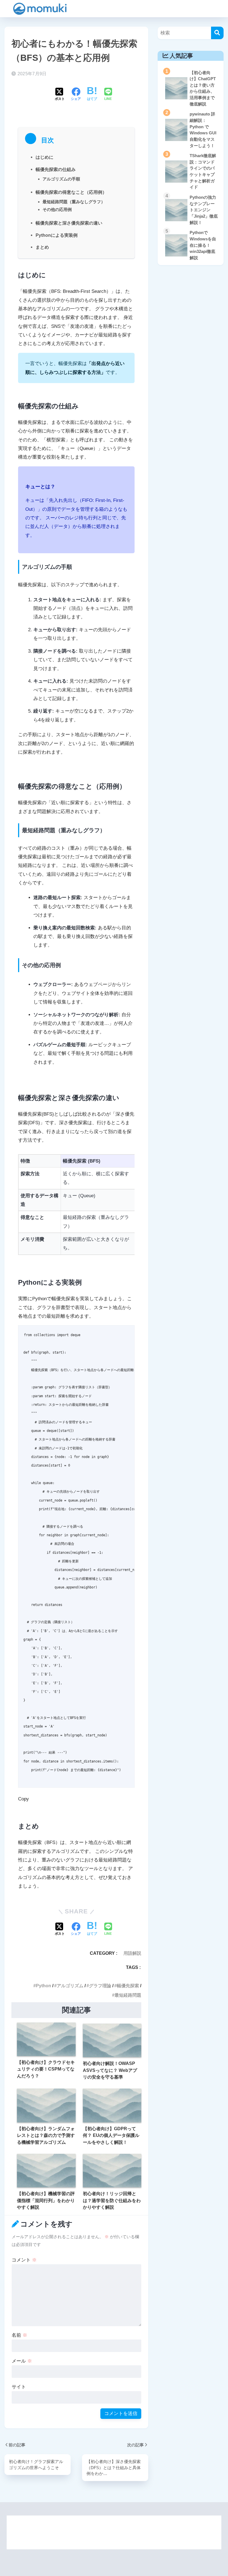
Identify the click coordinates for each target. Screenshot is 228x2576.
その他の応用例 (57, 209)
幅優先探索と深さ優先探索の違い (69, 223)
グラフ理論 (100, 1986)
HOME (117, 2526)
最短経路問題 (128, 1995)
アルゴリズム (70, 1986)
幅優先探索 (128, 1986)
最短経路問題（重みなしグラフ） (74, 202)
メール (22, 2361)
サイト (19, 2387)
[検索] (217, 33)
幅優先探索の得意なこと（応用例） (71, 192)
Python (44, 1986)
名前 (19, 2335)
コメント (24, 2260)
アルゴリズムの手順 (61, 179)
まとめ (42, 247)
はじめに (44, 157)
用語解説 (132, 1953)
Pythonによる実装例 (57, 235)
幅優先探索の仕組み (56, 169)
